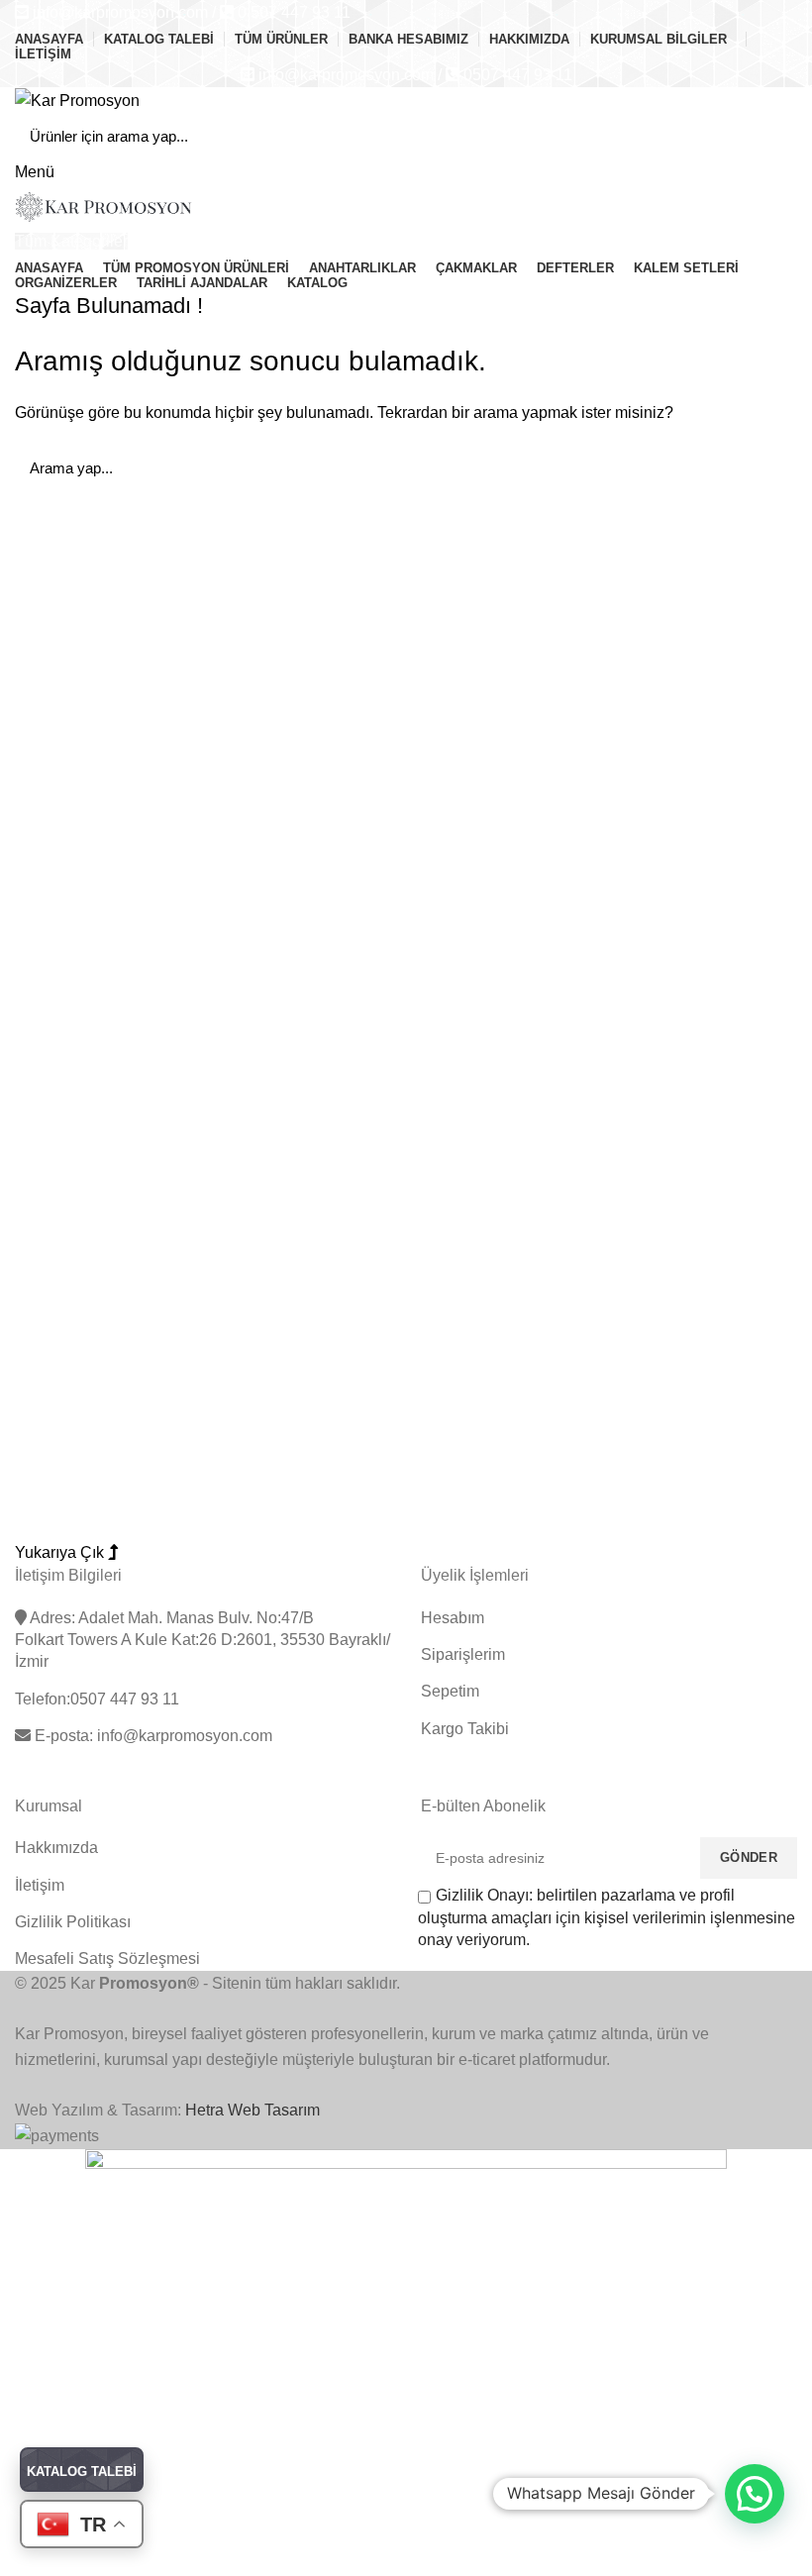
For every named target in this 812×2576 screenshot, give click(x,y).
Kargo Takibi (465, 1729)
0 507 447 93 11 (294, 12)
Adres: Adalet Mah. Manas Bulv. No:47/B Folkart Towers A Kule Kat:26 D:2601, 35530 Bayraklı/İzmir (203, 1640)
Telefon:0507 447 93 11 (97, 1699)
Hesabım (453, 1618)
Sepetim (450, 1691)
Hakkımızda (56, 1848)
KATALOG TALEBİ (82, 2472)
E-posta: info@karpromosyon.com (152, 1736)
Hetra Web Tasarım (253, 2110)
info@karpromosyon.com (120, 12)
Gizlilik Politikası (73, 1922)
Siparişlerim (463, 1654)
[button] (755, 2494)
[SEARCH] (770, 137)
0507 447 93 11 (518, 75)
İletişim (40, 1885)
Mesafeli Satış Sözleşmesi (107, 1958)
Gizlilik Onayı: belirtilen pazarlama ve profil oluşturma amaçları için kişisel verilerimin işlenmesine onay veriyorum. (607, 1917)
